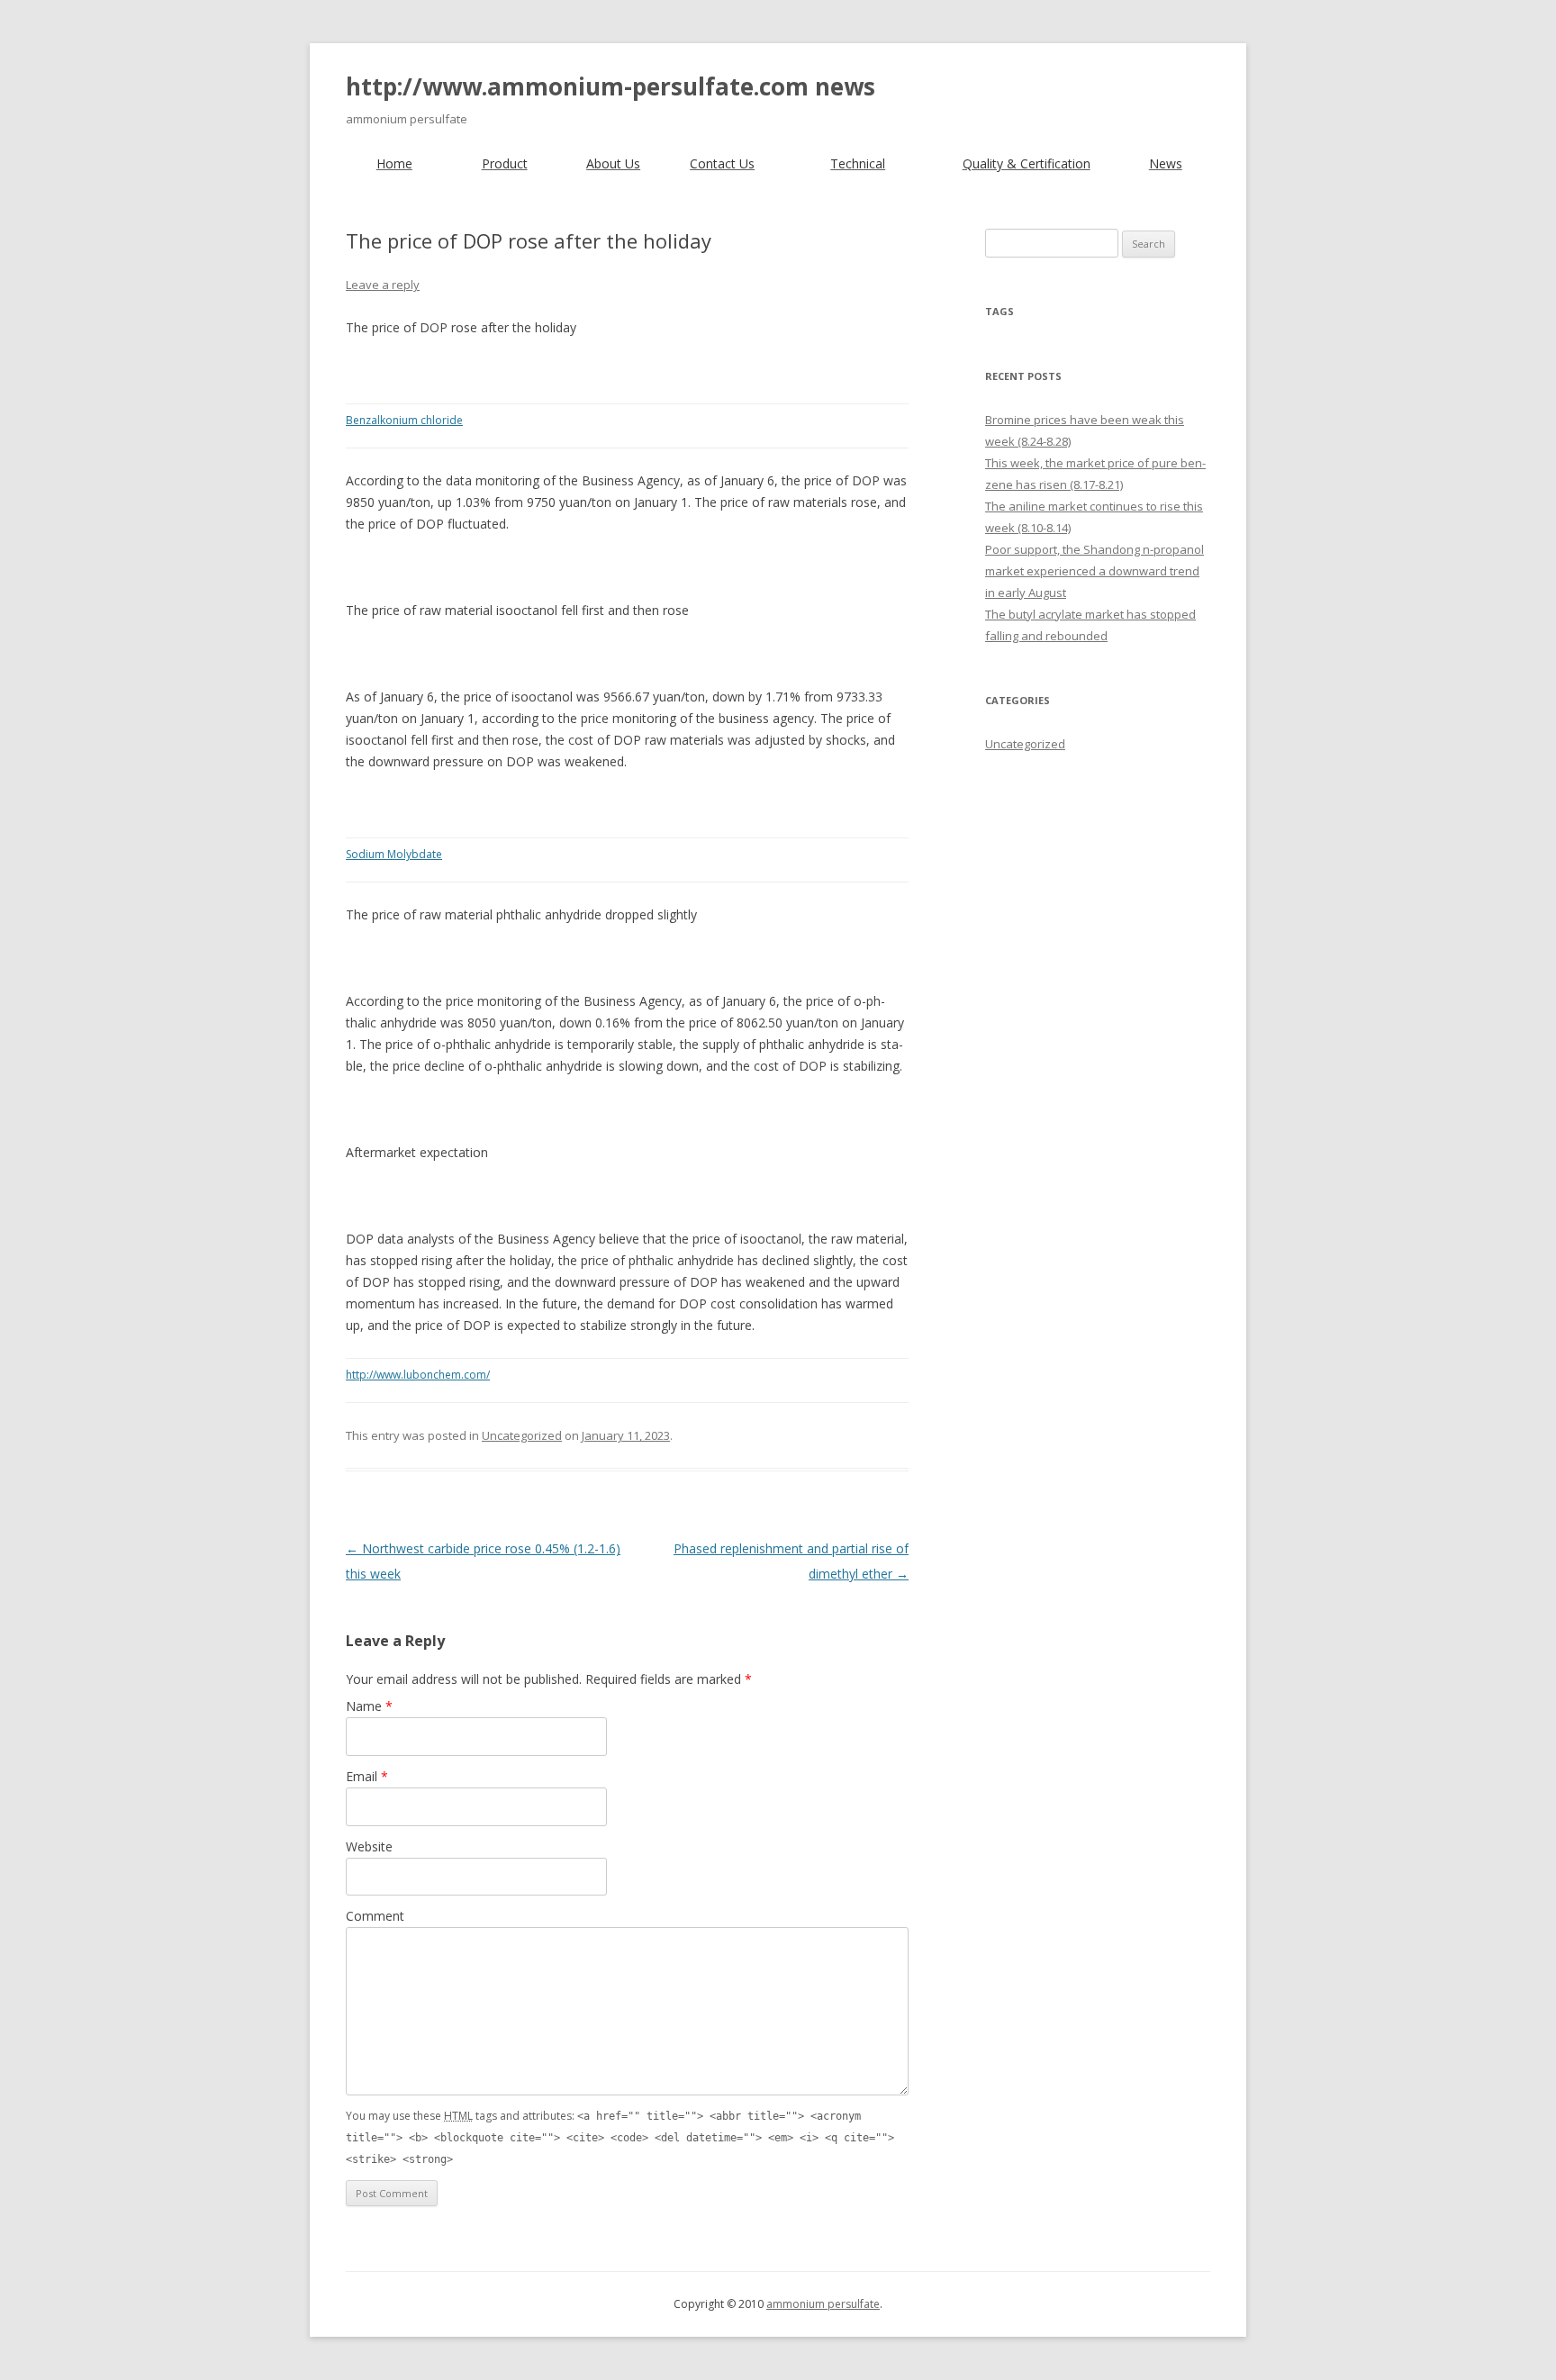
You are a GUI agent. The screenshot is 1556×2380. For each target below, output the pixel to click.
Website (369, 1846)
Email (367, 1776)
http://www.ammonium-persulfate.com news (611, 86)
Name (369, 1706)
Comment (375, 1916)
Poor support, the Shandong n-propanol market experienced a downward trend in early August (1095, 571)
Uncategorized (522, 1435)
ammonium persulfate (823, 2304)
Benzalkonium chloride (404, 420)
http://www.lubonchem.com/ (418, 1375)
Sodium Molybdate (394, 854)
